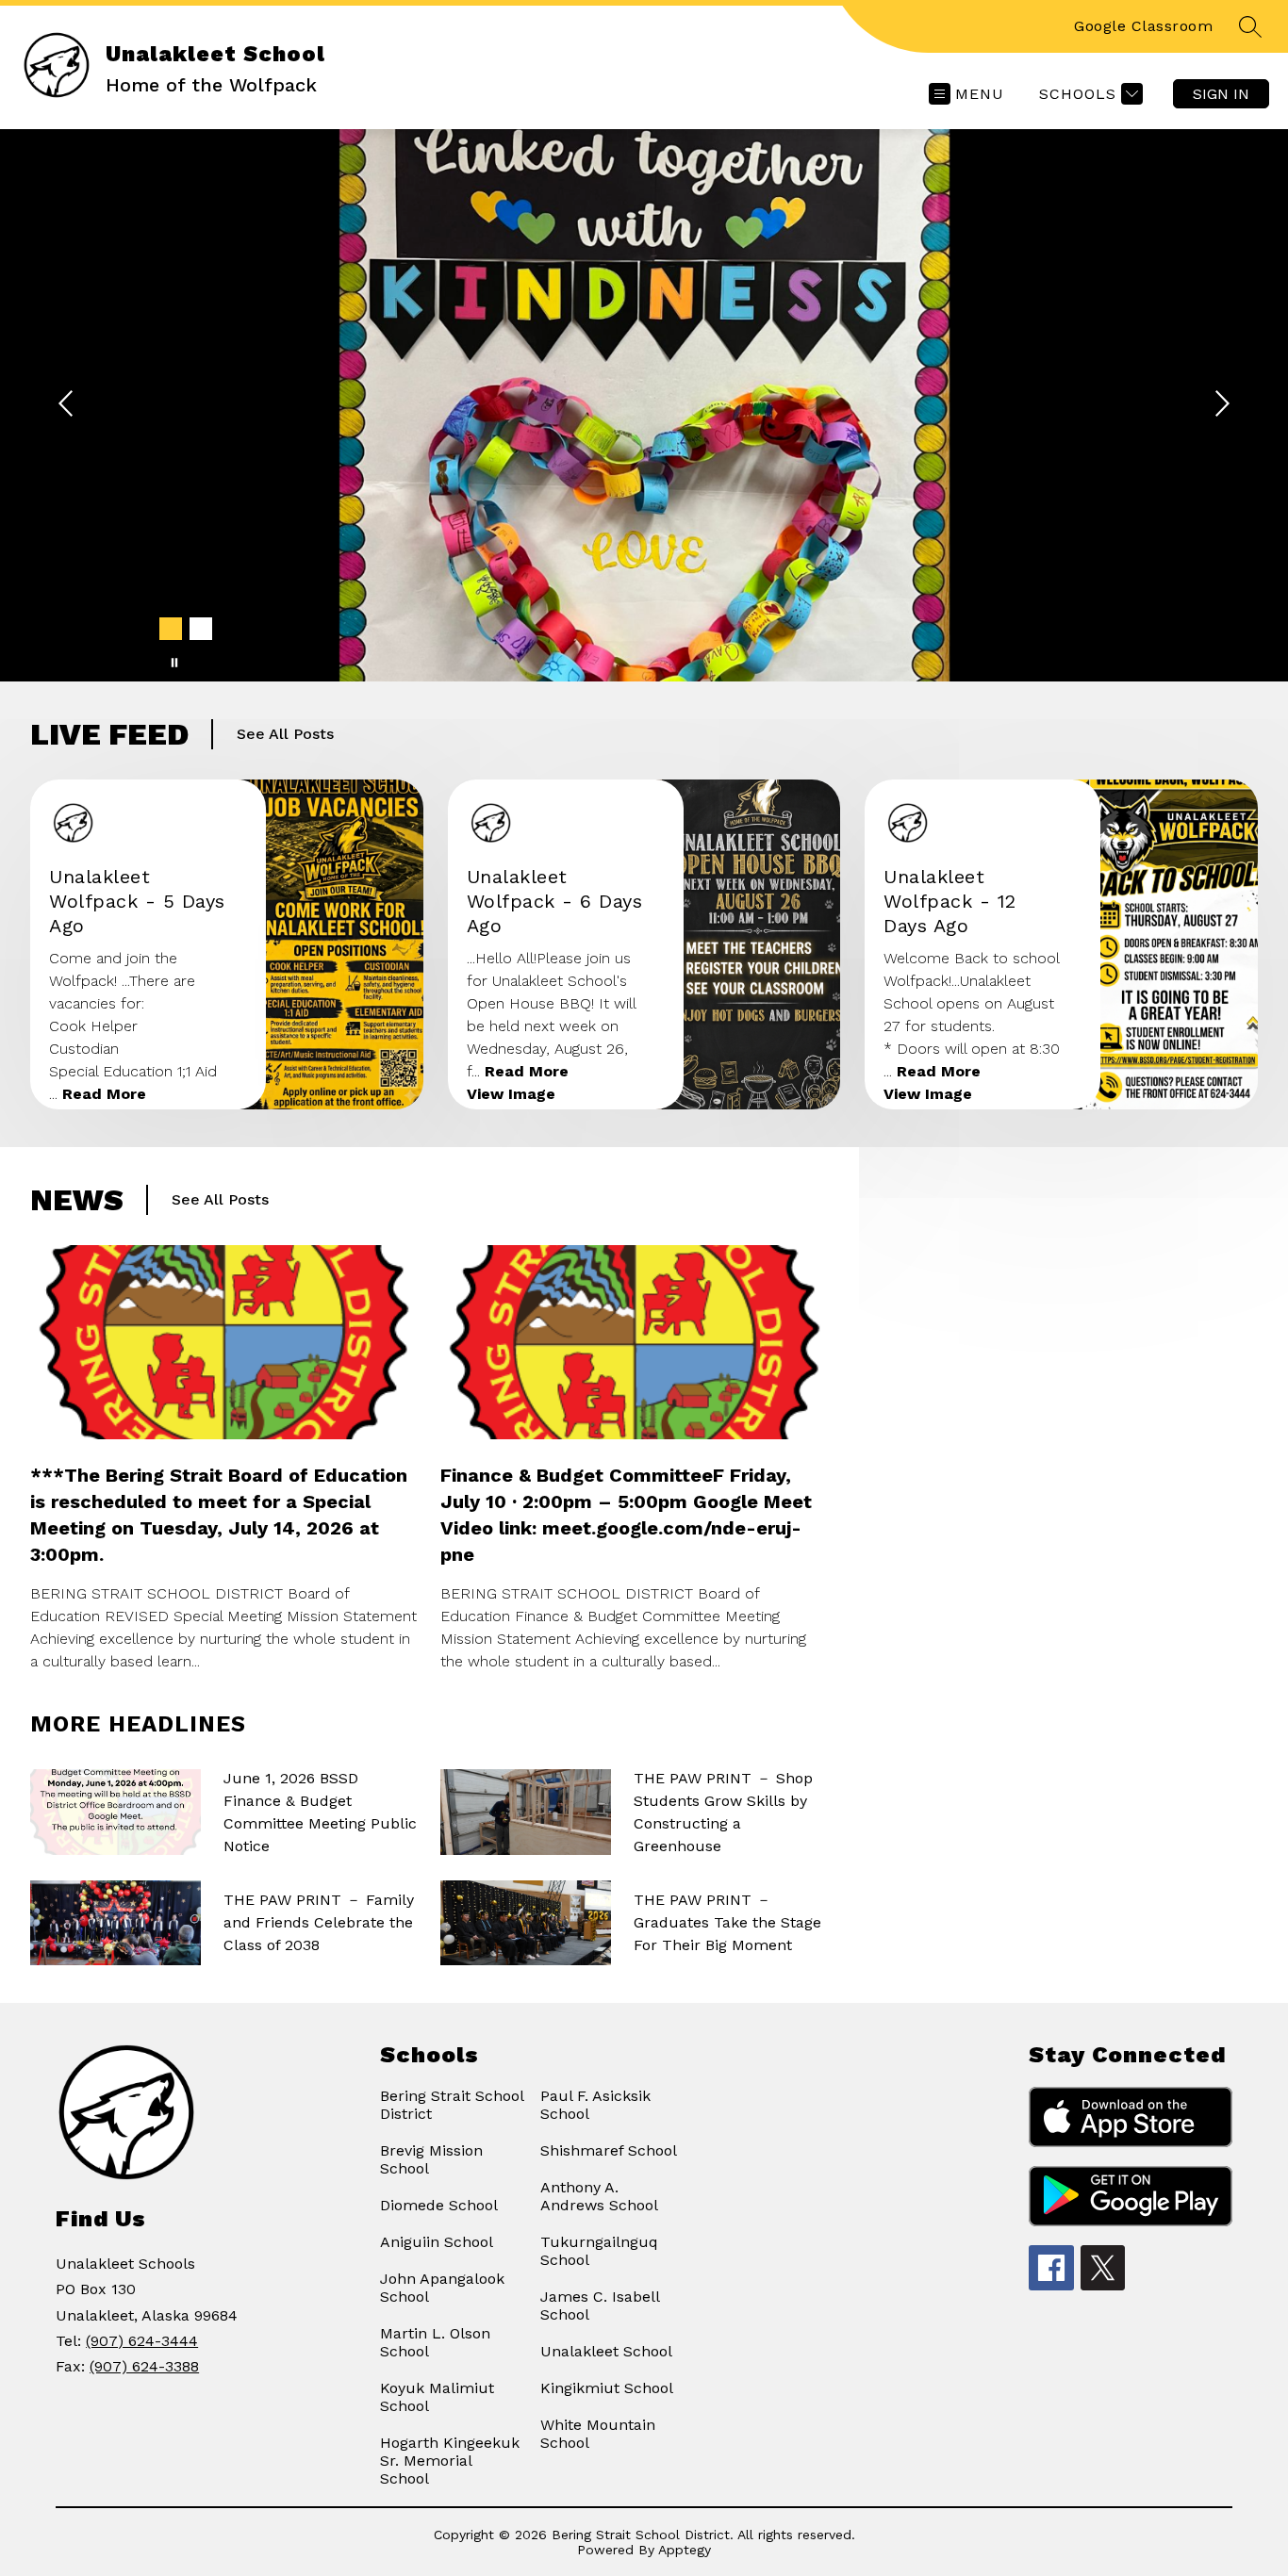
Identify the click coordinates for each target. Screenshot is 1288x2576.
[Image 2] (201, 629)
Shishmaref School (609, 2150)
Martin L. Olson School (435, 2342)
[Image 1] (171, 629)
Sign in (1221, 94)
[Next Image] (1220, 405)
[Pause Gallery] (174, 663)
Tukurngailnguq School (599, 2251)
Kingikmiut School (607, 2388)
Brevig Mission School (431, 2159)
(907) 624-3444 (142, 2341)
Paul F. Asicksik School (595, 2105)
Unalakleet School (606, 2351)
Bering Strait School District (452, 2105)
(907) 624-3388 (144, 2366)
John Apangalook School (442, 2288)
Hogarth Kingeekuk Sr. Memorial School (450, 2461)
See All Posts (285, 734)
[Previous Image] (68, 405)
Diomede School (439, 2205)
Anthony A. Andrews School (599, 2196)
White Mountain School (598, 2434)
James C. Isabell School (600, 2305)
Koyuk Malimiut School (437, 2397)
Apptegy (685, 2550)
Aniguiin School (437, 2242)
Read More (104, 1094)
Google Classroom (1143, 26)
